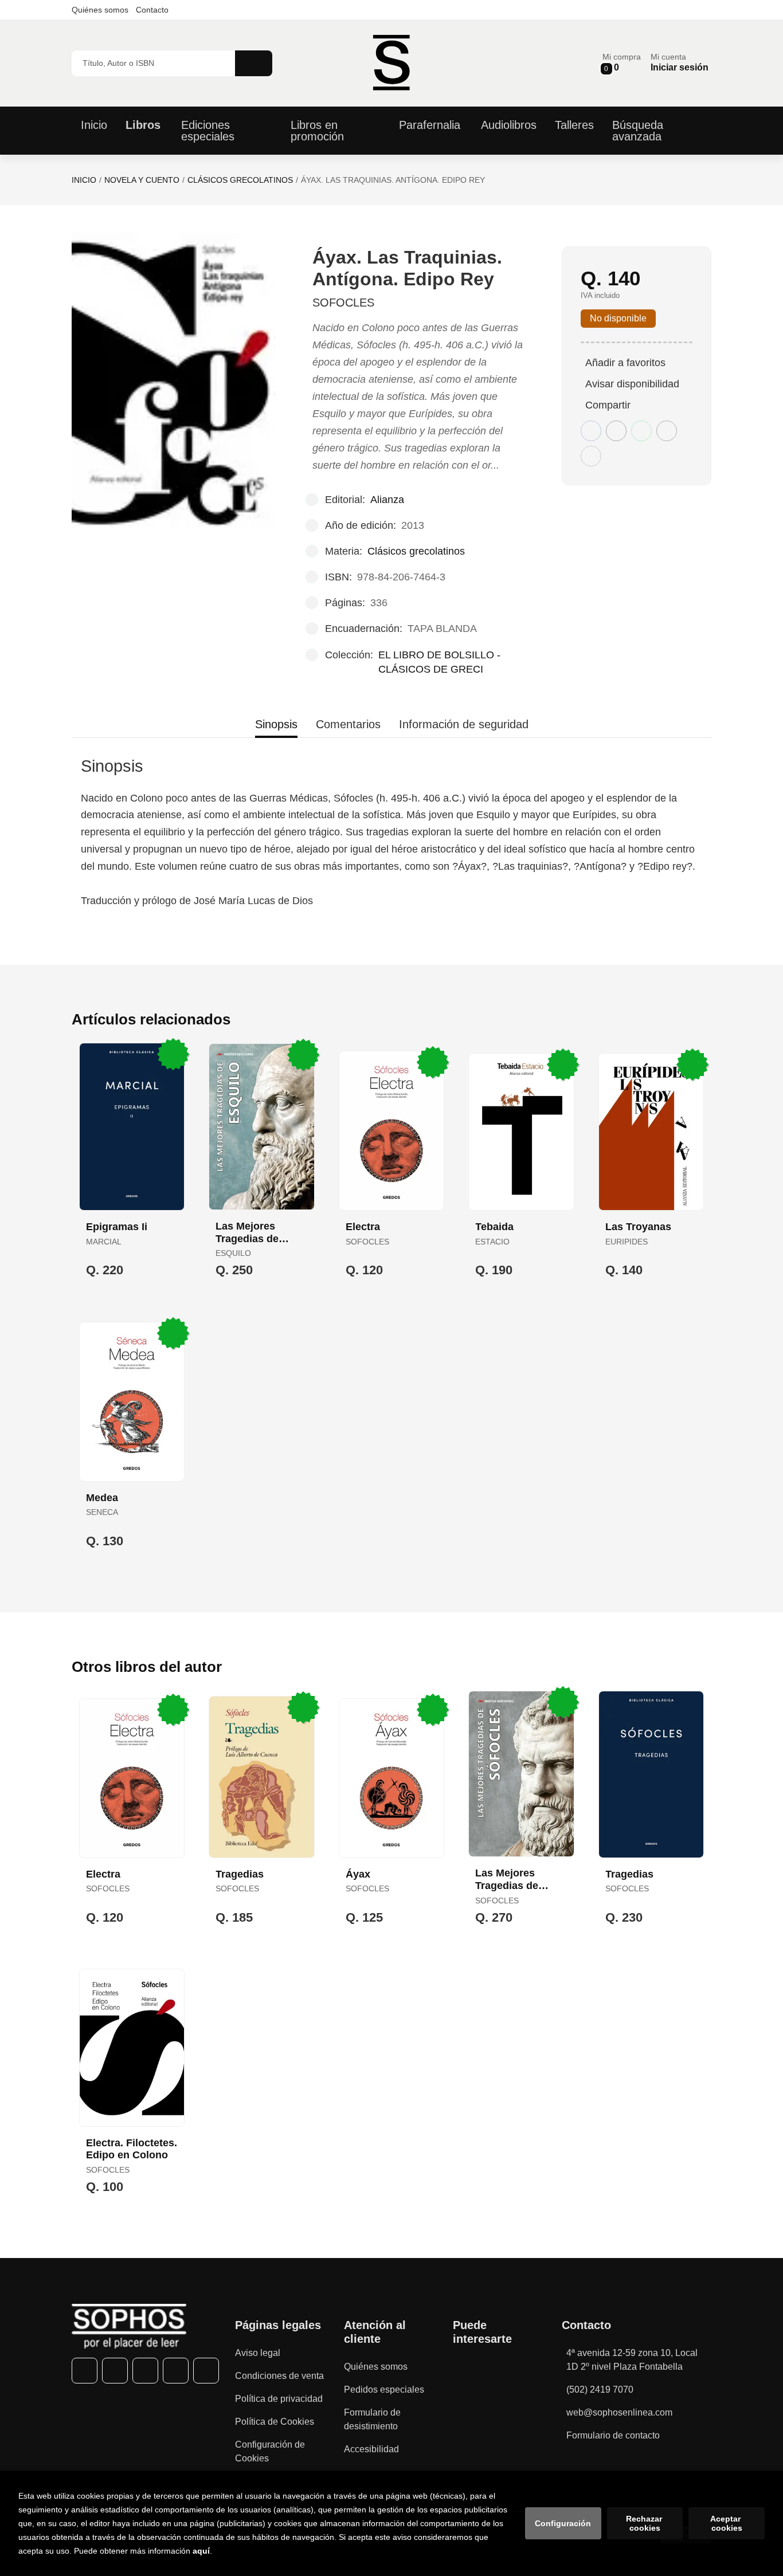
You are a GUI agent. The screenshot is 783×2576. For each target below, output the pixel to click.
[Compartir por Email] (667, 431)
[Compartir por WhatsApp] (641, 431)
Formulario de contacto (613, 2435)
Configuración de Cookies (270, 2451)
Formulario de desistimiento (372, 2419)
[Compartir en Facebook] (591, 431)
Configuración (563, 2523)
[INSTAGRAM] (145, 2371)
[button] (622, 63)
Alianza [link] (387, 500)
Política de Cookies (275, 2422)
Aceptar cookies (727, 2523)
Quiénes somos (100, 10)
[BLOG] (206, 2371)
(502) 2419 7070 (600, 2390)
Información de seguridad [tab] (464, 724)
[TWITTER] (115, 2371)
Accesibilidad (371, 2449)
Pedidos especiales (384, 2390)
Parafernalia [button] (430, 125)
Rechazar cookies (645, 2523)
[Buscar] (254, 63)
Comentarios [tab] (348, 724)
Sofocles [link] (343, 303)
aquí (201, 2551)
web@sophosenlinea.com (619, 2412)
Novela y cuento (142, 180)
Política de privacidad (279, 2399)
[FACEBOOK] (85, 2371)
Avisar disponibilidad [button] (632, 384)
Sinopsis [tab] (276, 724)
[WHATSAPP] (176, 2371)
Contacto (152, 10)
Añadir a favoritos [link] (625, 363)
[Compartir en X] (616, 431)
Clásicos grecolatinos (240, 180)
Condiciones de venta (279, 2376)
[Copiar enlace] (591, 456)
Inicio (84, 180)
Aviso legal (258, 2353)
